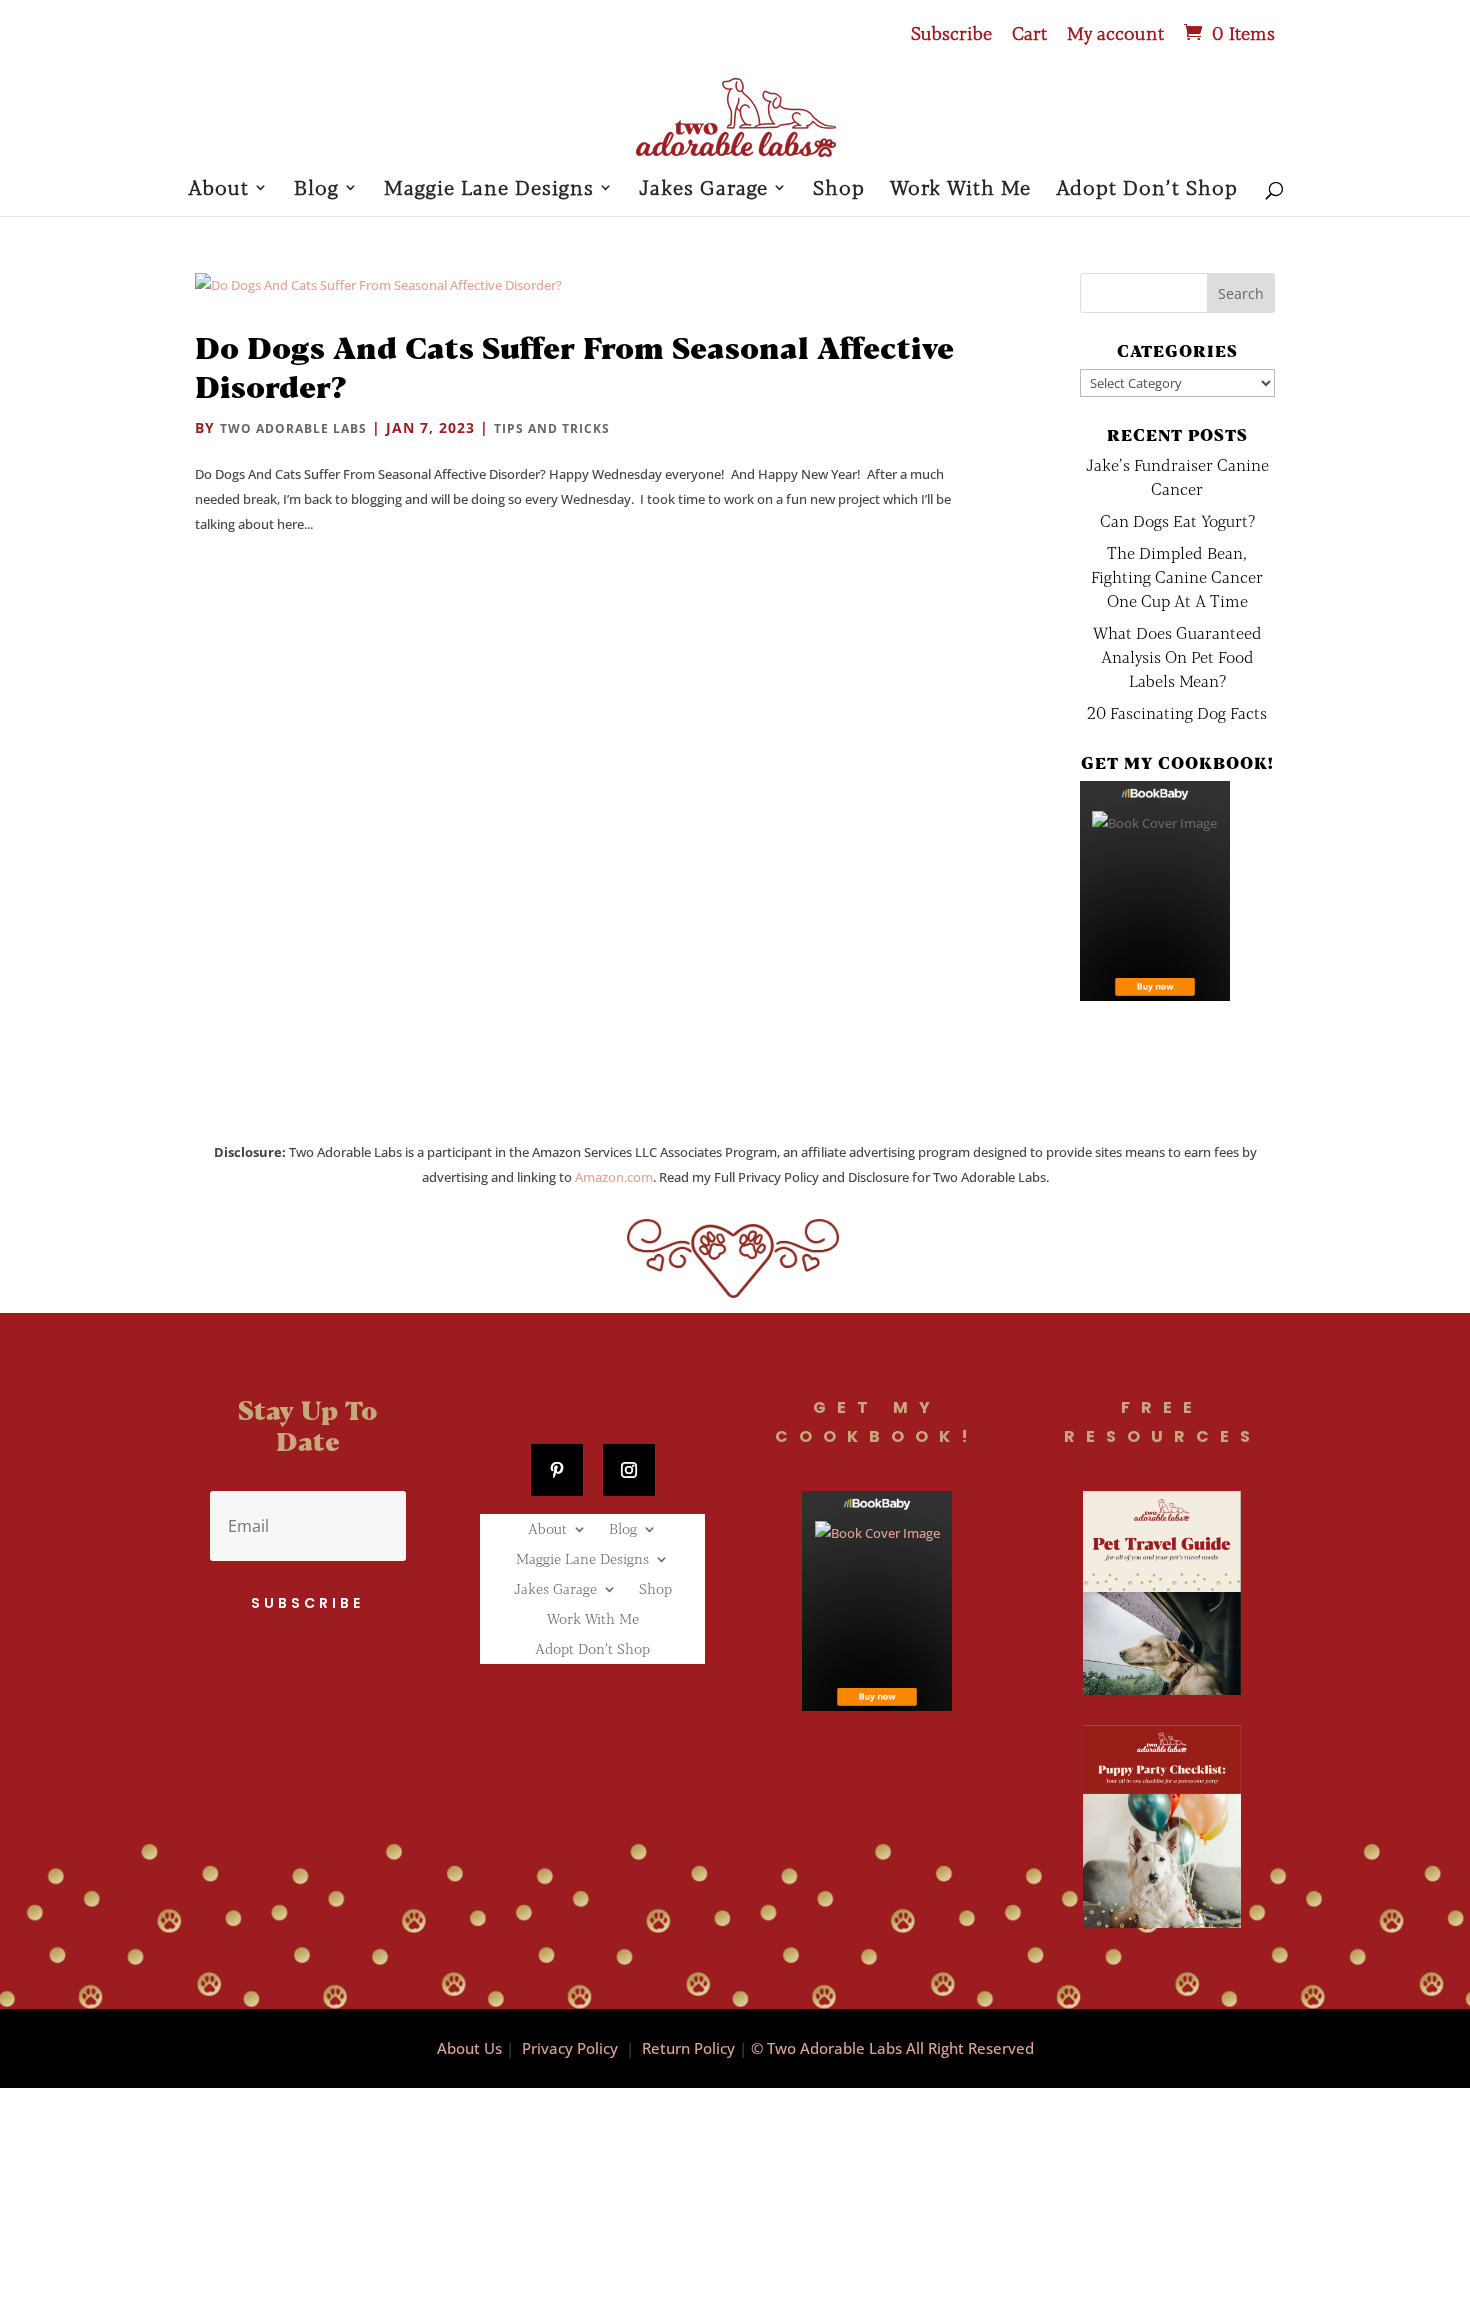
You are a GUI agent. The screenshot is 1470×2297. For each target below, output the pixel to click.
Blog (316, 189)
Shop (839, 189)
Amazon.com (614, 1177)
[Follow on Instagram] (629, 1470)
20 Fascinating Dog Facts (1177, 712)
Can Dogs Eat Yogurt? (1177, 520)
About (218, 189)
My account (1115, 34)
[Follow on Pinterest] (557, 1470)
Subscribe (951, 34)
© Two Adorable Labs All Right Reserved (892, 2048)
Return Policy (688, 2048)
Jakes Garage (703, 189)
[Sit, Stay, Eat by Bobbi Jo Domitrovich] (1155, 891)
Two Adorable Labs (293, 428)
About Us (469, 2048)
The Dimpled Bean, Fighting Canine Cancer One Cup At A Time (1177, 576)
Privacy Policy (570, 2048)
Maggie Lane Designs (489, 189)
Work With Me (960, 189)
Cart (1029, 34)
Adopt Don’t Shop (1147, 189)
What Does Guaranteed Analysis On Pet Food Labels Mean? (1177, 656)
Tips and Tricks (552, 428)
